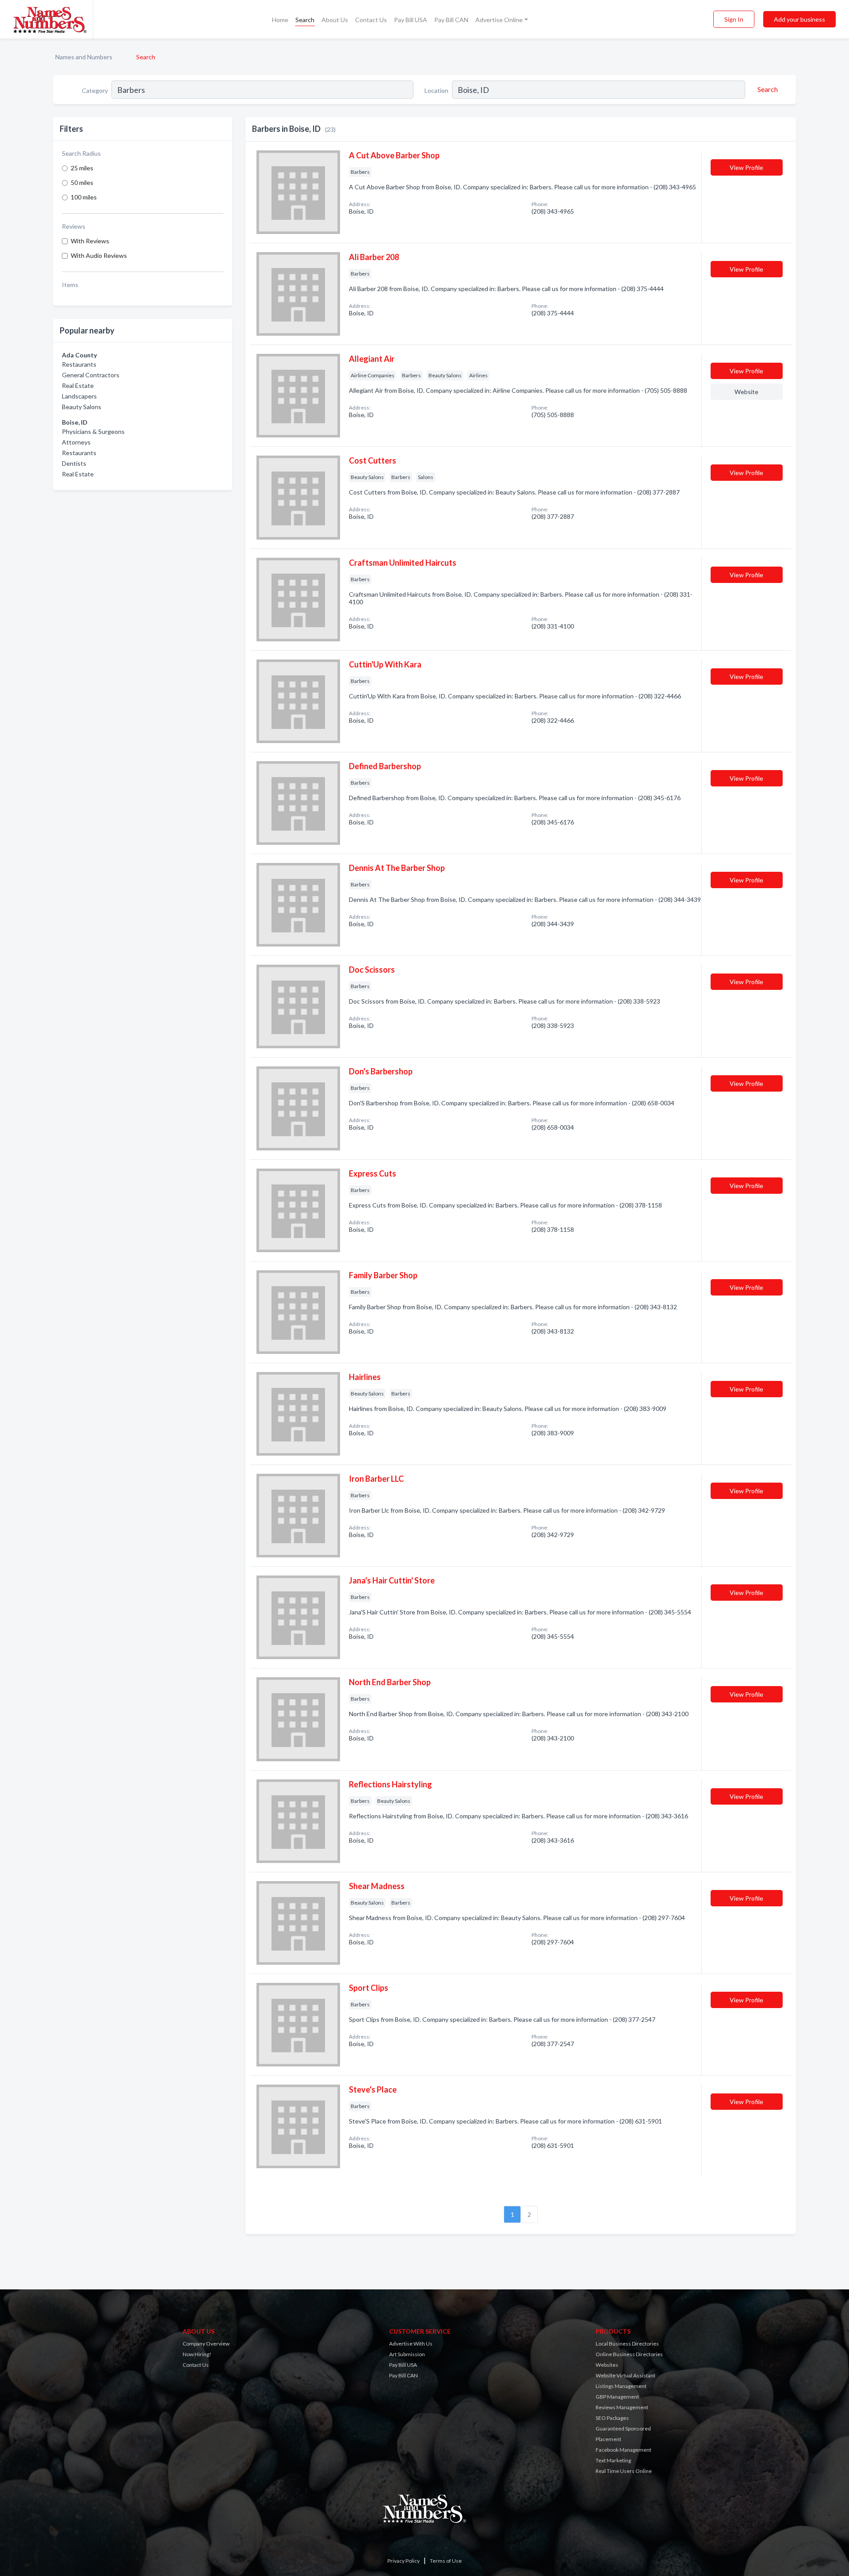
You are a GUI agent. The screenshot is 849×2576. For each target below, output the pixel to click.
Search (305, 20)
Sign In (734, 19)
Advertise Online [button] (499, 20)
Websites (607, 2365)
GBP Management (617, 2397)
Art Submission (407, 2354)
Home (280, 20)
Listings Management (621, 2386)
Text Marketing (613, 2460)
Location (436, 90)
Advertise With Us (411, 2344)
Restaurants (79, 364)
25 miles (82, 168)
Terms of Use (446, 2561)
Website (746, 392)
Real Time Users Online (624, 2471)
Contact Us (371, 20)
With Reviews (90, 241)
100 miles (84, 197)
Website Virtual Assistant (625, 2375)
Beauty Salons (82, 407)
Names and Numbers (84, 57)
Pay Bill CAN (451, 20)
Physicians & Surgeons (93, 431)
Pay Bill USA (411, 20)
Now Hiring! (197, 2354)
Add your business (799, 19)
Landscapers (79, 396)
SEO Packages (612, 2418)
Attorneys (76, 442)
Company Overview (206, 2344)
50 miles (82, 182)
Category (95, 90)
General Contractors (91, 375)
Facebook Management (623, 2450)
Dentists (74, 463)
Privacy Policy (403, 2561)
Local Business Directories (627, 2344)
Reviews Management (622, 2407)
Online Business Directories (629, 2354)
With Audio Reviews (99, 255)
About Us (335, 20)
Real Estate (78, 385)
